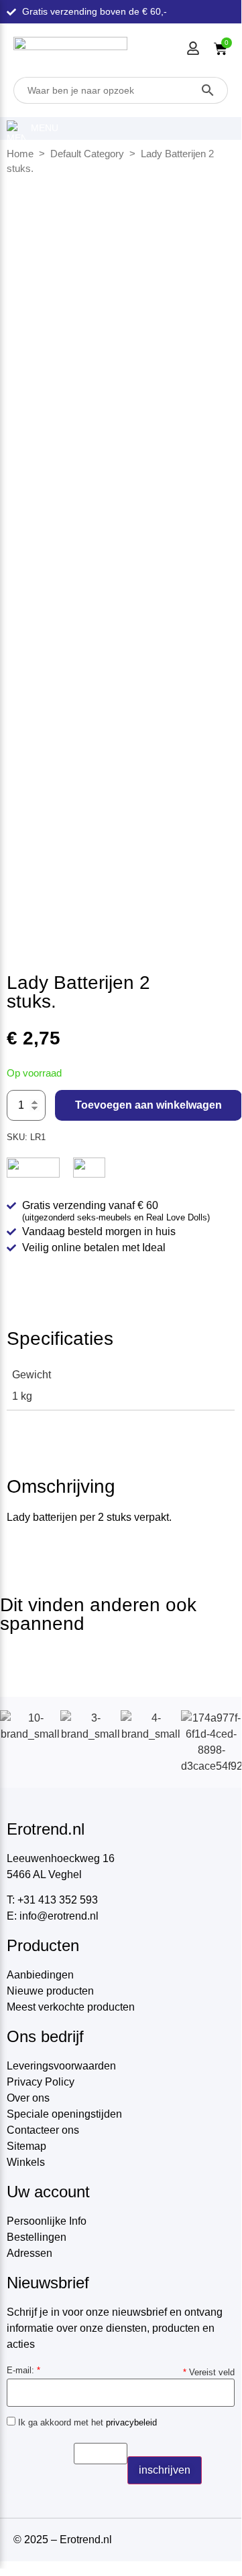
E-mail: (23, 2370)
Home (20, 154)
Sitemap (26, 2146)
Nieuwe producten (50, 1991)
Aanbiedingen (40, 1975)
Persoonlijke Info (47, 2221)
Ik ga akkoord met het (86, 2422)
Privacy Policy (41, 2082)
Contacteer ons (43, 2130)
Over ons (28, 2098)
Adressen (29, 2253)
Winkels (26, 2162)
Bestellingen (37, 2237)
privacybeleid (131, 2422)
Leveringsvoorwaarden (61, 2066)
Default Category (87, 154)
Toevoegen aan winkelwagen (148, 1105)
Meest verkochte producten (71, 2007)
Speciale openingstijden (64, 2114)
